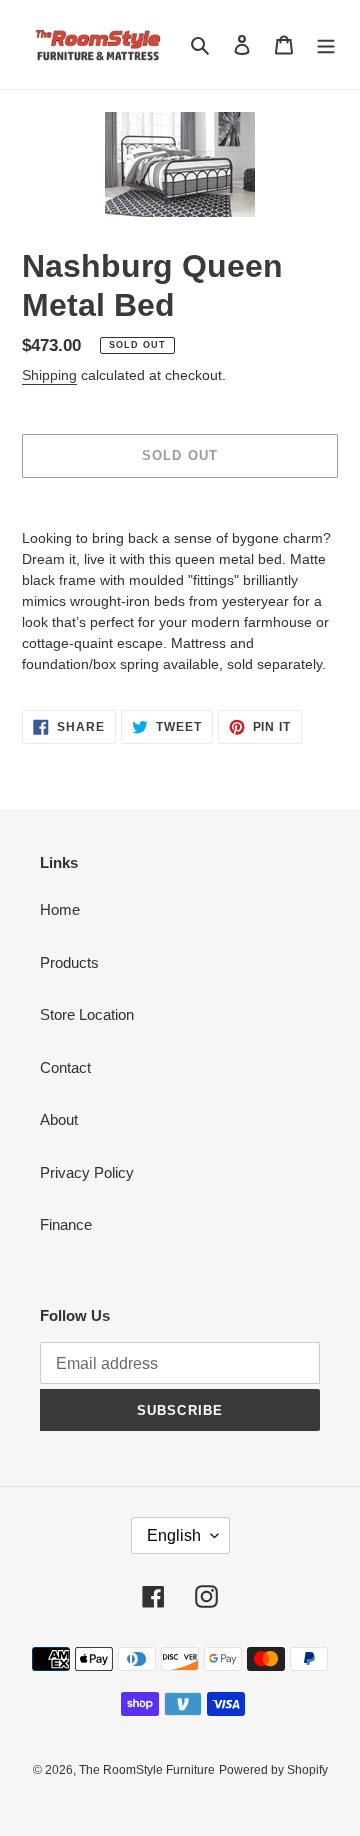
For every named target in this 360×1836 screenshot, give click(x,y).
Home (60, 909)
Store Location (87, 1014)
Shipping (49, 375)
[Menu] (326, 44)
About (59, 1119)
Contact (65, 1067)
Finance (66, 1224)
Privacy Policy (87, 1172)
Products (69, 962)
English (174, 1535)
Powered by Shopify (273, 1770)
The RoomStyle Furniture (147, 1770)
